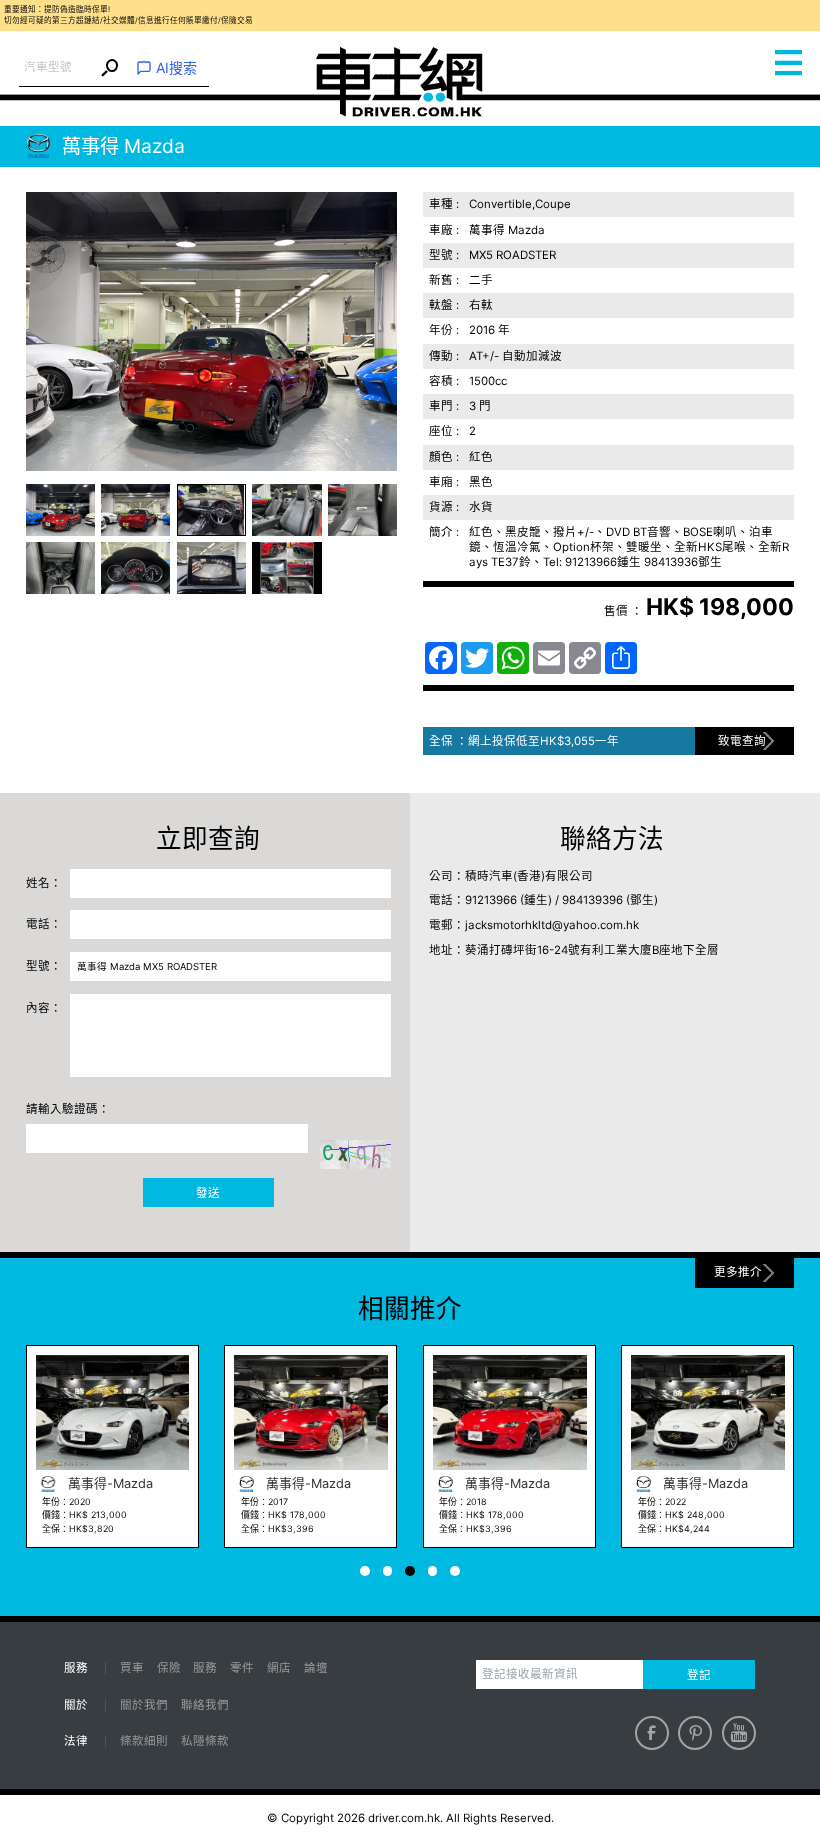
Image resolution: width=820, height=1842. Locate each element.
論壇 (316, 1668)
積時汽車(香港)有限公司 (529, 876)
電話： (44, 924)
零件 (242, 1668)
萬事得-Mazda (196, 1483)
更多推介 (738, 1272)
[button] (60, 510)
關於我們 (144, 1705)
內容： (44, 1008)
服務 (205, 1668)
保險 (169, 1668)
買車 (132, 1668)
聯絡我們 (205, 1705)
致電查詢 (742, 741)
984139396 (592, 900)
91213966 (491, 900)
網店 (279, 1668)
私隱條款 (205, 1741)
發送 (208, 1193)
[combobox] (58, 68)
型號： (44, 966)
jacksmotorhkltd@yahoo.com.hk (552, 925)
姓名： (44, 883)
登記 (699, 1675)
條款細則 (144, 1741)
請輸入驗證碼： (68, 1109)
